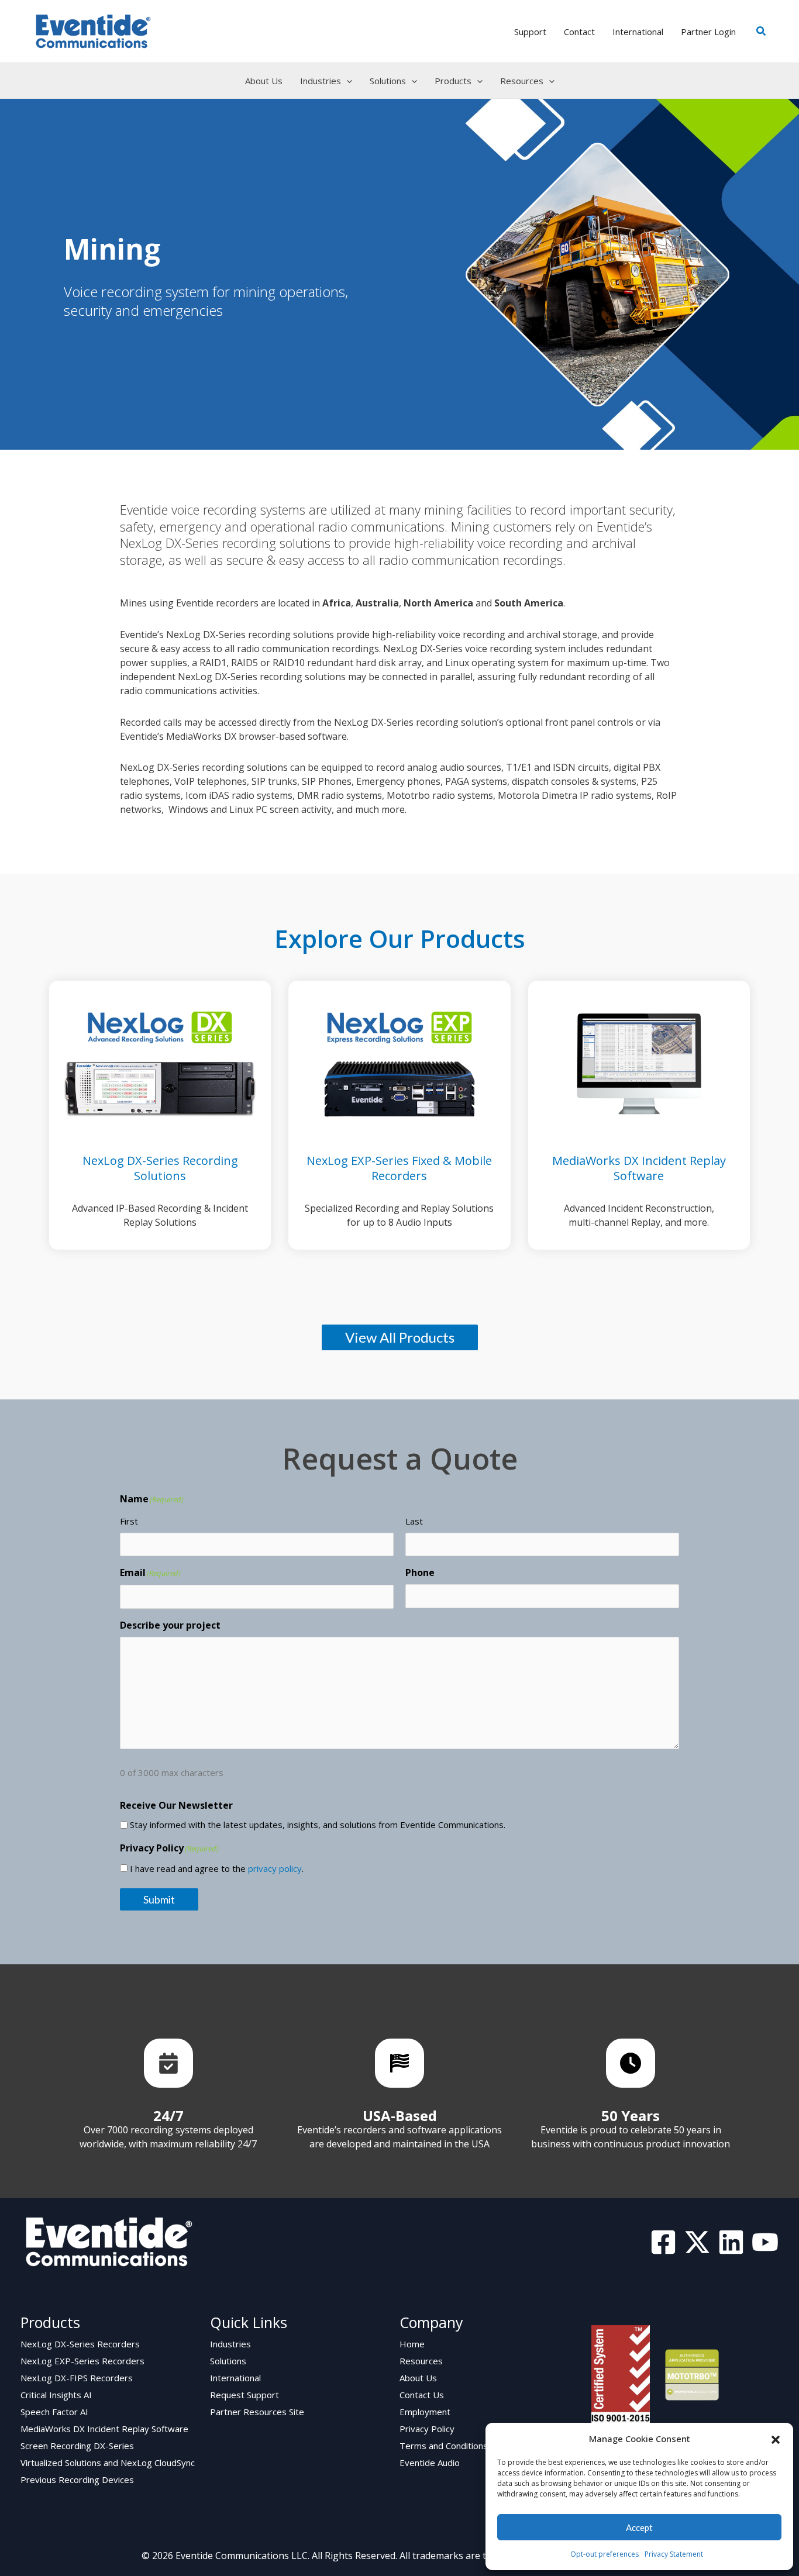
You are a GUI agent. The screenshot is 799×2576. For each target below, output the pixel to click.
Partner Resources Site (257, 2412)
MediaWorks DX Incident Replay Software (104, 2429)
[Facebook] (663, 2242)
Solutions (228, 2361)
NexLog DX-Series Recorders (80, 2344)
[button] (776, 2439)
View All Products (400, 1337)
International (235, 2378)
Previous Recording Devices (77, 2480)
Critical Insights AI (56, 2395)
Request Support (244, 2395)
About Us (418, 2378)
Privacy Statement (674, 2554)
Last (414, 1521)
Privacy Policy (427, 2429)
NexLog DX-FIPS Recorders (77, 2378)
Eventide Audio (430, 2463)
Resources (421, 2361)
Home (412, 2344)
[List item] (168, 2063)
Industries (230, 2344)
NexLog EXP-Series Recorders (82, 2361)
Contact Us (422, 2395)
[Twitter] (697, 2242)
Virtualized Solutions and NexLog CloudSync (108, 2463)
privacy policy (275, 1868)
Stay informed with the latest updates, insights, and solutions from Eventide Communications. (318, 1825)
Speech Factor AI (54, 2412)
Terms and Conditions (444, 2446)
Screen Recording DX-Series (77, 2446)
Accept (639, 2527)
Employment (425, 2412)
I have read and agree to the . (217, 1868)
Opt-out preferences (605, 2554)
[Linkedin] (731, 2242)
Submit (159, 1899)
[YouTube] (765, 2242)
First (129, 1521)
